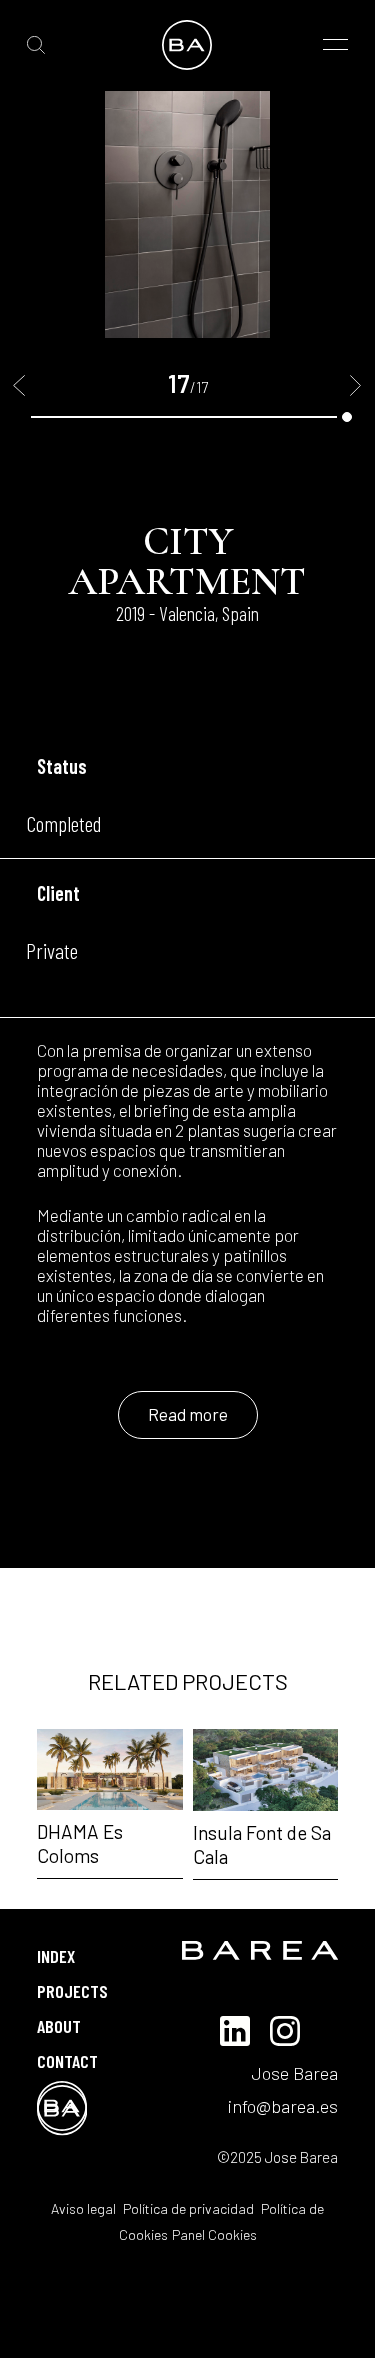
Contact (67, 2061)
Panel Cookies (214, 2234)
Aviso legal (83, 2208)
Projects (72, 1991)
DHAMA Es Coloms (80, 1843)
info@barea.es (283, 2106)
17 (347, 417)
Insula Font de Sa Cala (262, 1844)
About (59, 2026)
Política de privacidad (187, 2208)
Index (56, 1956)
